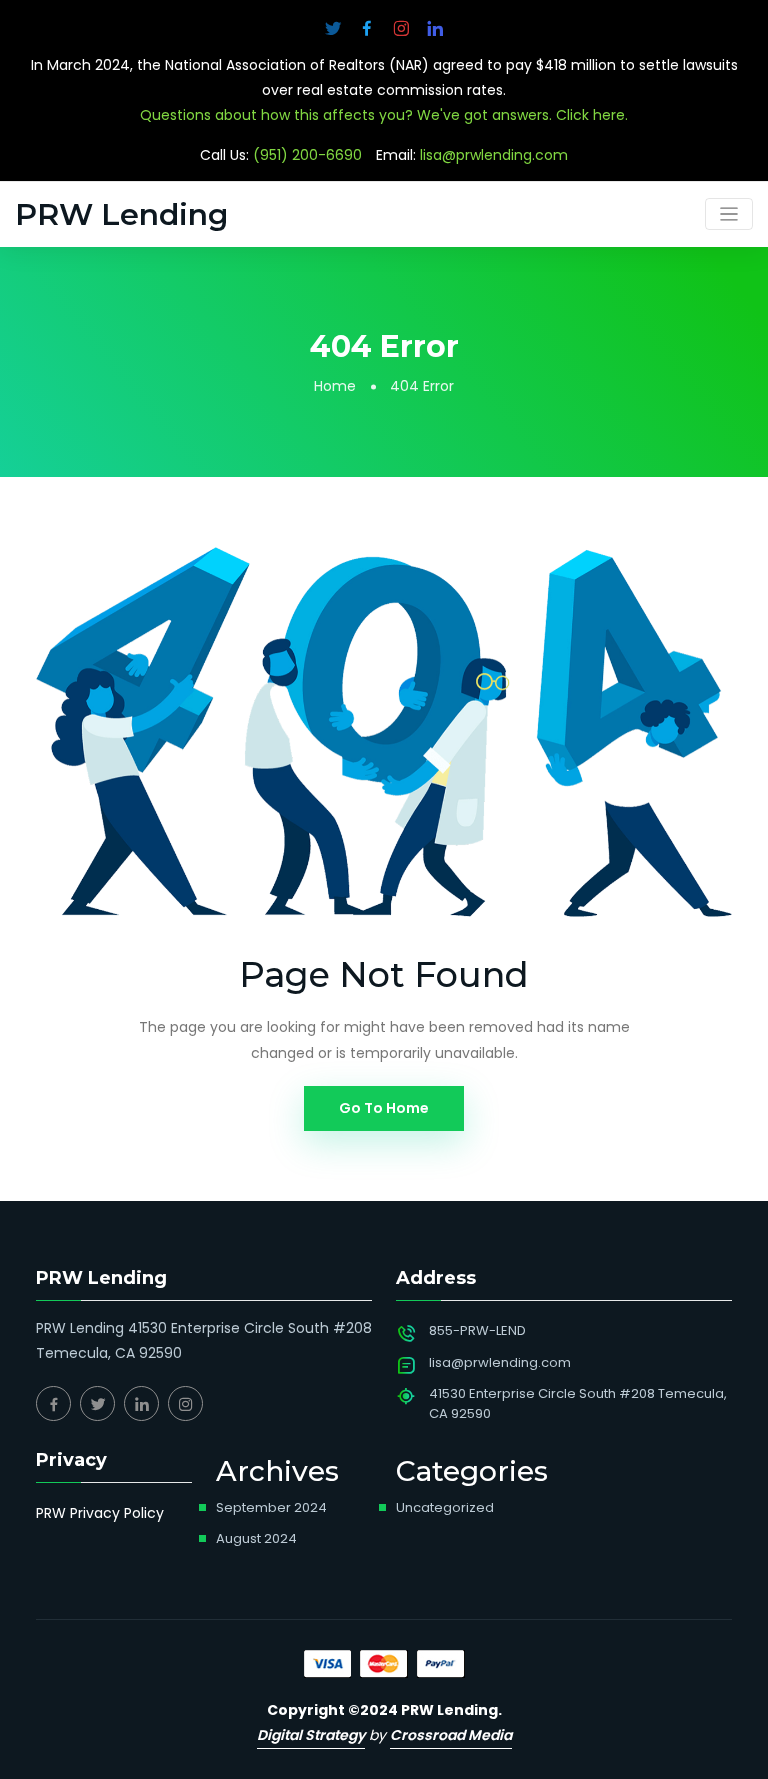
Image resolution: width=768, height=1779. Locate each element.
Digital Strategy (311, 1735)
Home (335, 386)
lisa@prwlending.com (494, 155)
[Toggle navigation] (729, 214)
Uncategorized (445, 1507)
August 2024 (256, 1538)
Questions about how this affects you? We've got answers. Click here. (384, 115)
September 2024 (271, 1507)
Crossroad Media (451, 1735)
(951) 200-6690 (307, 155)
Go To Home (384, 1108)
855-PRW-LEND (477, 1330)
